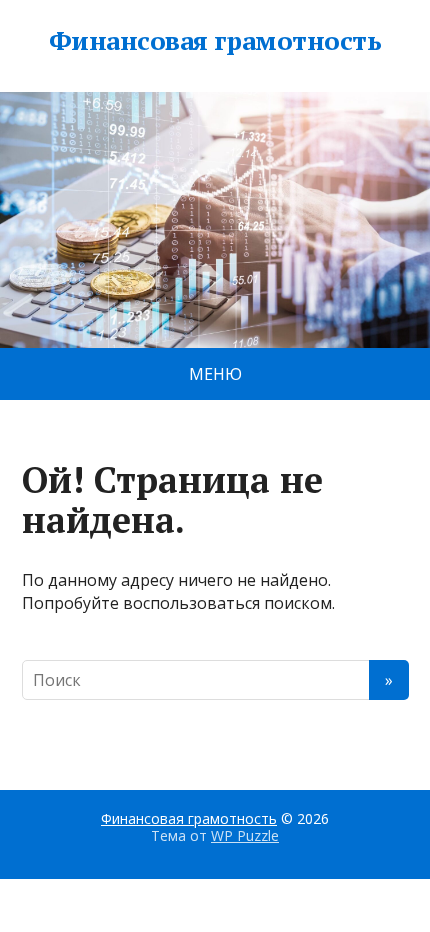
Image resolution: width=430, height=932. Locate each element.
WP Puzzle (245, 835)
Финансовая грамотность (215, 41)
